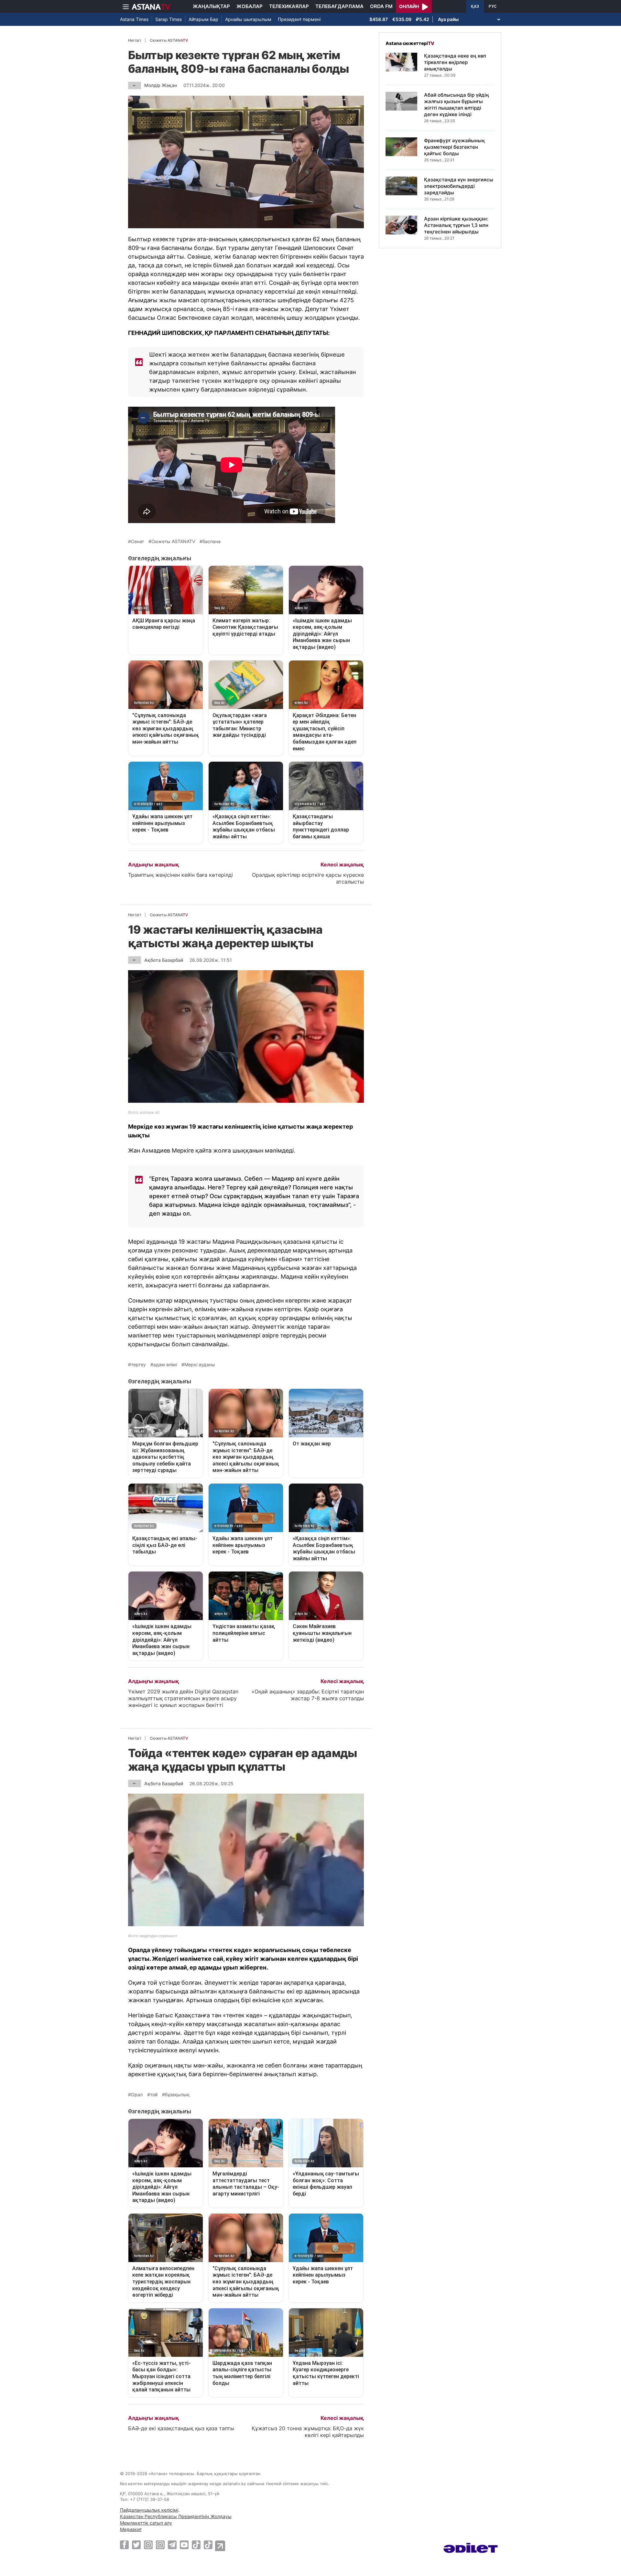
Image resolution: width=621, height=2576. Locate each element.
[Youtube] (184, 2545)
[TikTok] (196, 2545)
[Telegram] (172, 2545)
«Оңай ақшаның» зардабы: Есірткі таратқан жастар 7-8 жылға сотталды (308, 1695)
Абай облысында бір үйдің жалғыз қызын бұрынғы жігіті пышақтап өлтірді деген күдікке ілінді (457, 105)
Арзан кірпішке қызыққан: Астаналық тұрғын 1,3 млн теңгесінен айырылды (456, 225)
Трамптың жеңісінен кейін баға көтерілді (180, 875)
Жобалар (250, 6)
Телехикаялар (289, 6)
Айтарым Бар (203, 19)
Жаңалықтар (211, 6)
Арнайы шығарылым (248, 19)
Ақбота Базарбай (164, 960)
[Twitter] (136, 2545)
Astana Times (134, 19)
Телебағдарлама (339, 6)
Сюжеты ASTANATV (173, 542)
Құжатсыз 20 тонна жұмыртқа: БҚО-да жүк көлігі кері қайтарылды (308, 2432)
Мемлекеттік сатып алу (146, 2523)
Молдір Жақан (161, 85)
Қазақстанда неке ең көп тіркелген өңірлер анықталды (455, 62)
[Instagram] (148, 2545)
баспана (212, 542)
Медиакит (131, 2529)
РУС (493, 6)
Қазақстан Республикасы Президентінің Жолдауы (176, 2516)
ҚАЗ (475, 6)
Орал (137, 2095)
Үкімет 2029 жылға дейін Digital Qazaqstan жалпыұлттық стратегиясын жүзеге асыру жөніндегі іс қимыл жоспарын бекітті (183, 1698)
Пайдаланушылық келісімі (149, 2510)
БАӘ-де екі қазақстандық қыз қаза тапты (181, 2428)
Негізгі (135, 40)
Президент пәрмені (299, 19)
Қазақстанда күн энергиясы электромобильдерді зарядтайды (459, 186)
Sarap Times (169, 19)
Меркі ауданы (200, 1365)
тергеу (138, 1365)
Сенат (137, 542)
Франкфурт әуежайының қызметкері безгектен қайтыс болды (454, 147)
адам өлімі (165, 1365)
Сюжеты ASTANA (169, 40)
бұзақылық (177, 2095)
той (154, 2095)
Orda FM (381, 6)
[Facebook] (124, 2545)
